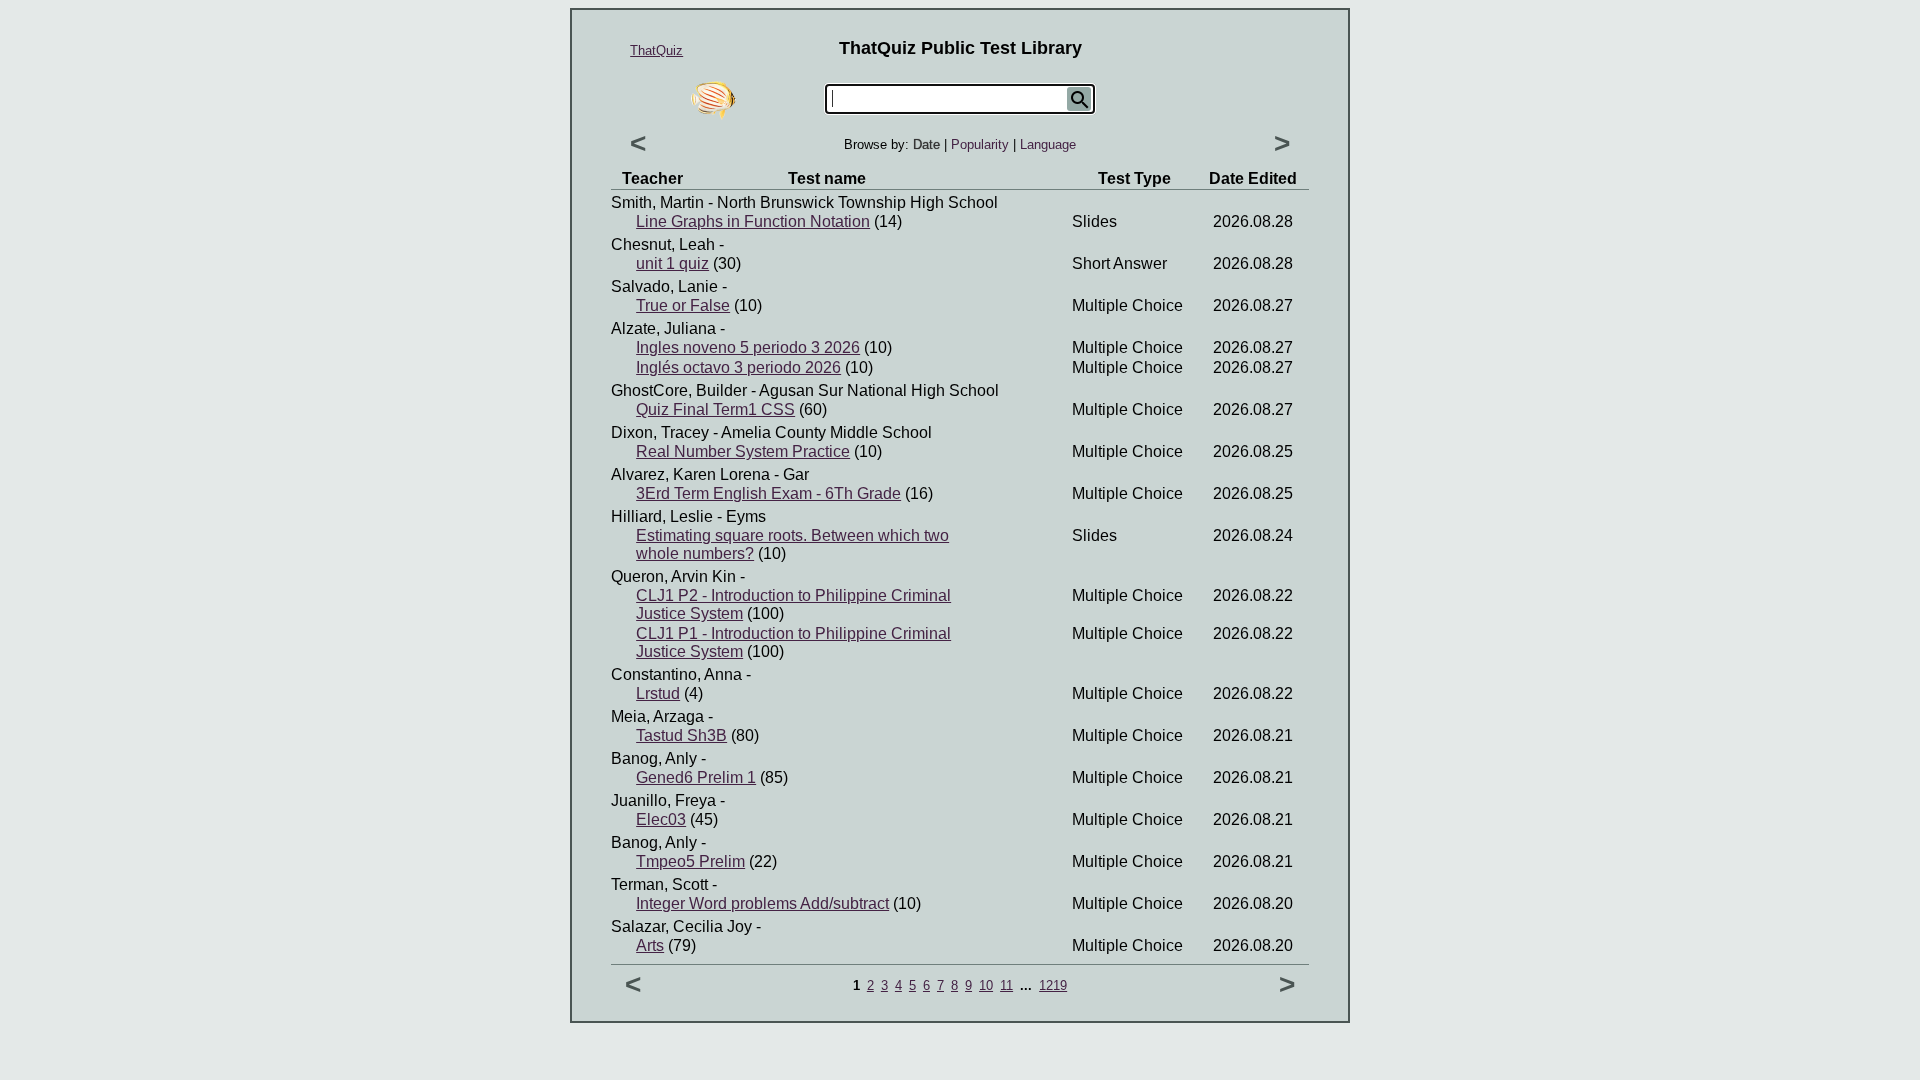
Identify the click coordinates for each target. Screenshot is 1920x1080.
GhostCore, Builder (679, 390)
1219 (1053, 985)
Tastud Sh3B (681, 735)
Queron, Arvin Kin (673, 576)
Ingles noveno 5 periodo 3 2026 (748, 347)
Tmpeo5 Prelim (690, 861)
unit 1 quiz (672, 263)
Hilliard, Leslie (662, 516)
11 (1006, 985)
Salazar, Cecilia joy (681, 926)
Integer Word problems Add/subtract (762, 903)
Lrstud (658, 693)
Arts (650, 945)
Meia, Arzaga (657, 716)
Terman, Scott (659, 884)
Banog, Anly (654, 758)
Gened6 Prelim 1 (696, 777)
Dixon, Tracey (660, 432)
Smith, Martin (657, 202)
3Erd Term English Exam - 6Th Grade (768, 493)
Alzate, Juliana (663, 328)
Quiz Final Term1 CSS (715, 409)
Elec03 (661, 819)
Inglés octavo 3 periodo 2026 (738, 367)
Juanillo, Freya (663, 800)
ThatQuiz (656, 50)
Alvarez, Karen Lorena (690, 474)
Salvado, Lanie (664, 286)
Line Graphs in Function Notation (753, 221)
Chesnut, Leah (663, 244)
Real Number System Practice (743, 451)
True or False (683, 305)
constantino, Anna (676, 674)
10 (986, 985)
